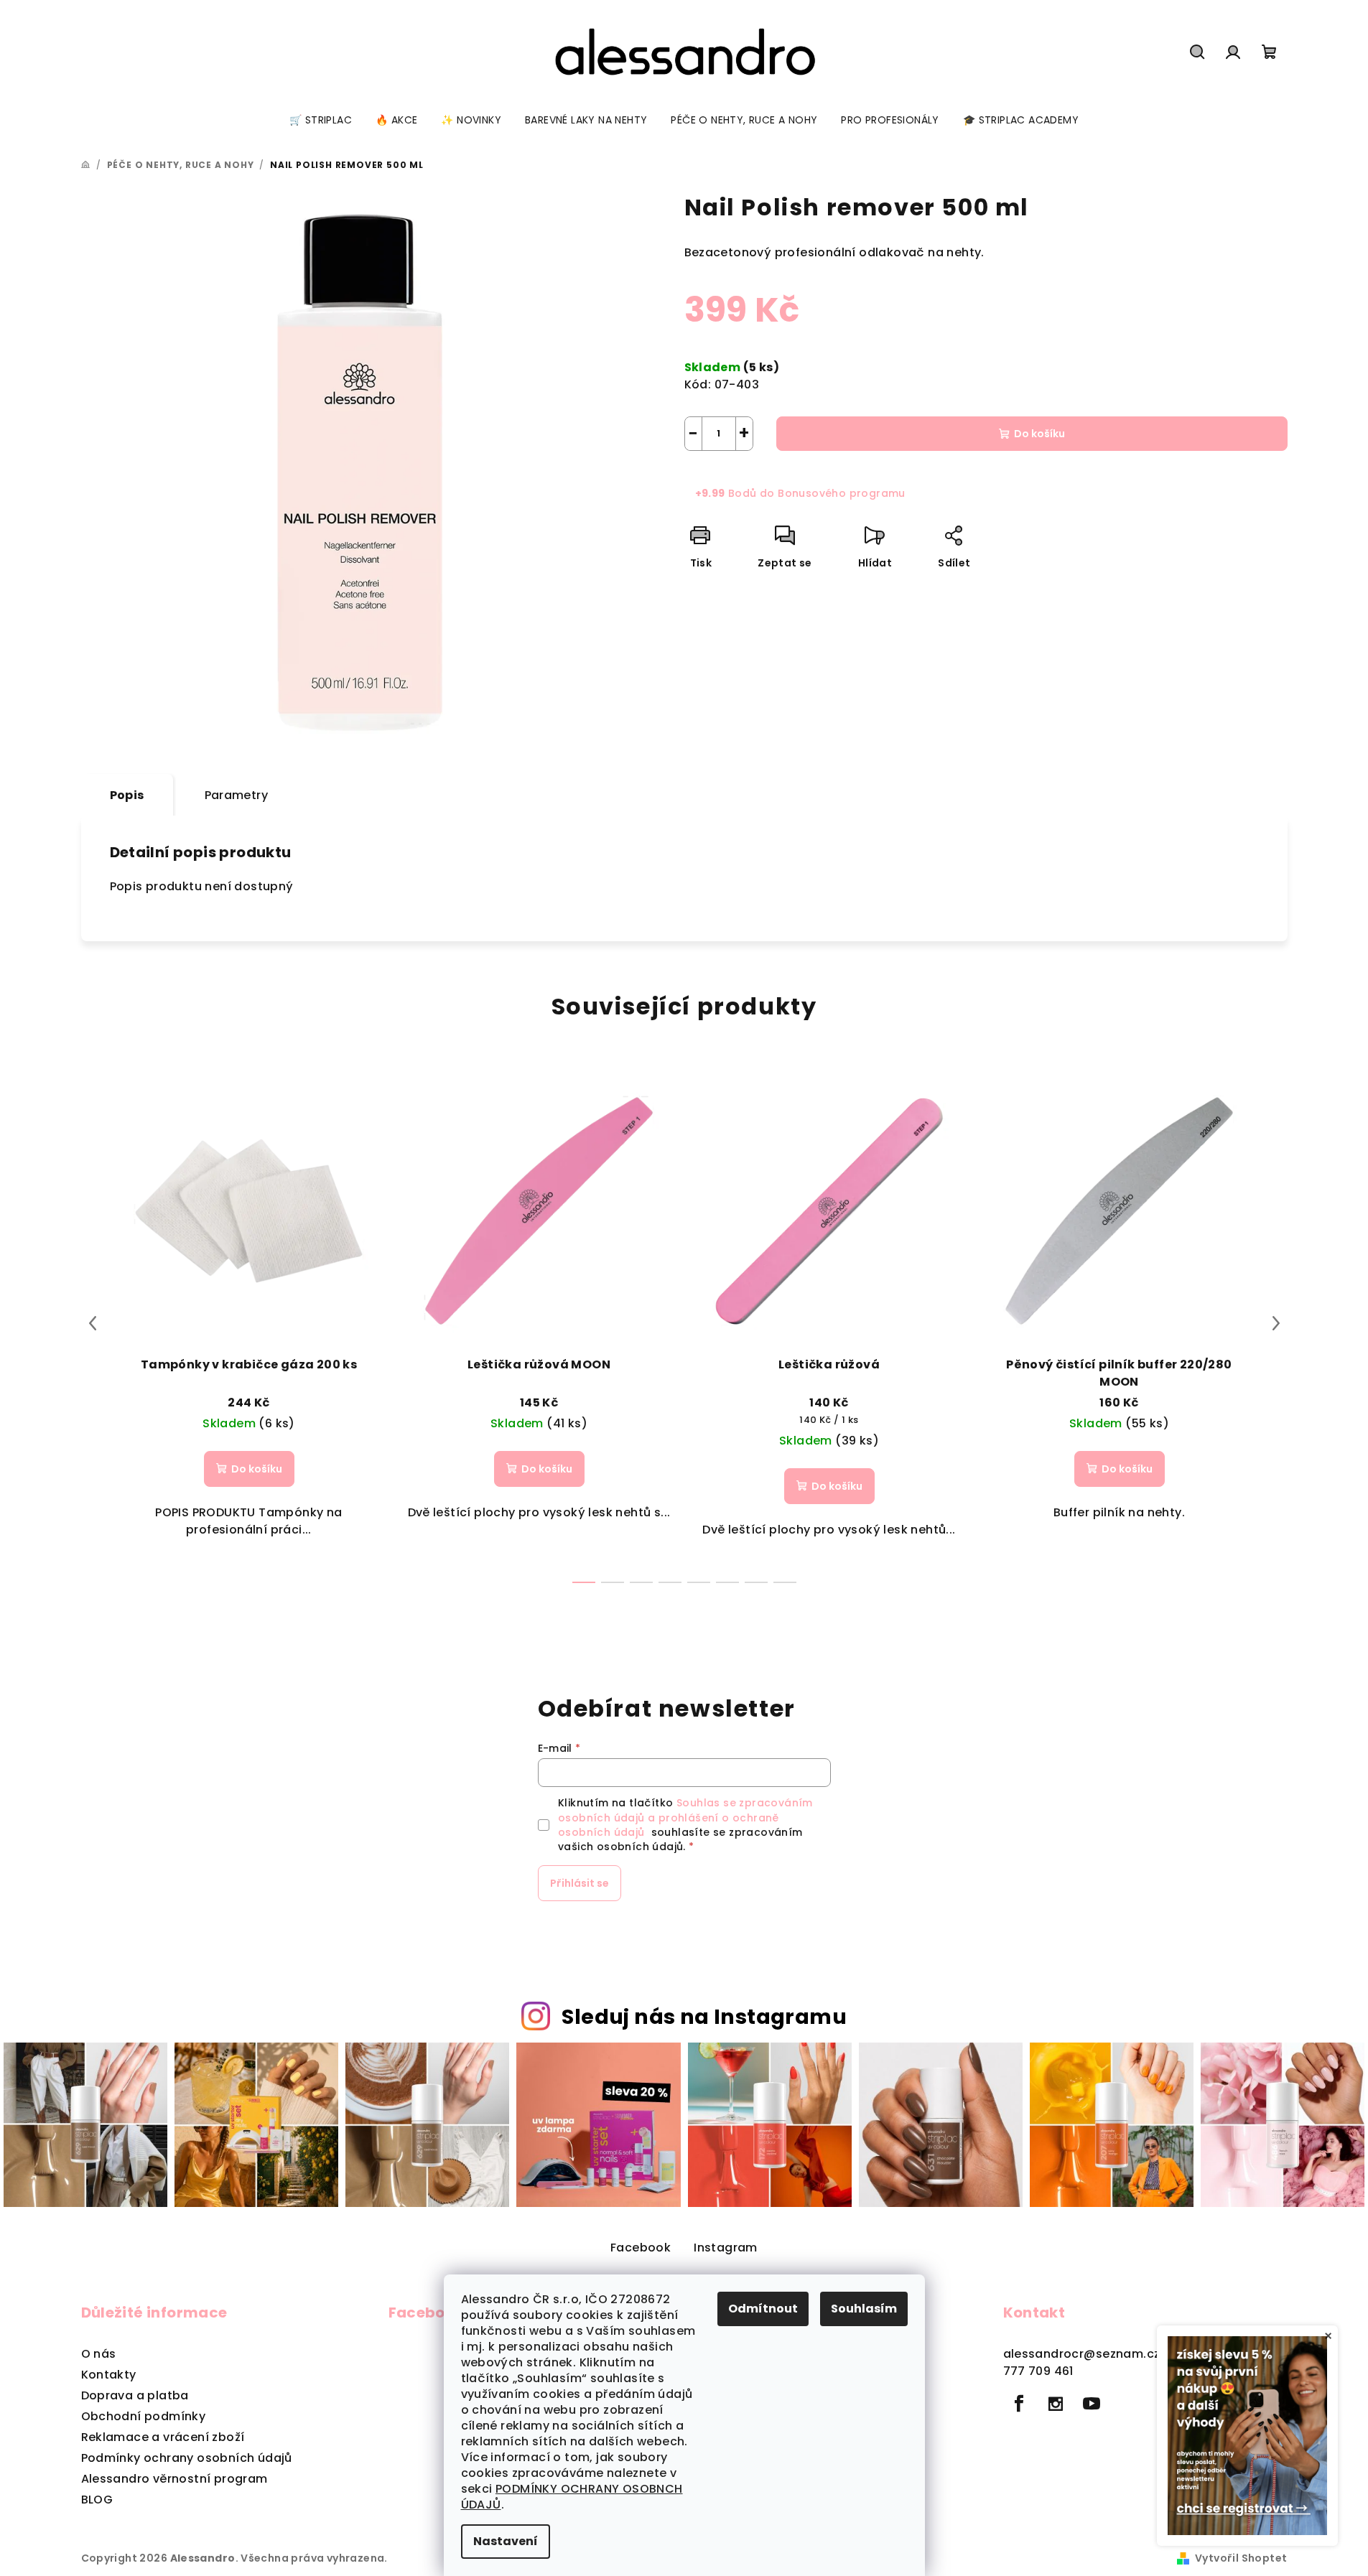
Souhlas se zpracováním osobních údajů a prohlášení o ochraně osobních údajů (685, 1817)
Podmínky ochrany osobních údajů (187, 2458)
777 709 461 (1038, 2371)
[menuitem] (321, 120)
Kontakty (109, 2375)
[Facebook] (1020, 2404)
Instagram (726, 2248)
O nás (99, 2354)
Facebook (641, 2248)
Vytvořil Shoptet (1241, 2558)
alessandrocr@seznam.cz (1082, 2354)
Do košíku (1039, 434)
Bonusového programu (842, 493)
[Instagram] (1056, 2404)
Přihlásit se (580, 1883)
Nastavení (506, 2541)
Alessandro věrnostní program (175, 2479)
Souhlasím (864, 2309)
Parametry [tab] (237, 795)
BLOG (97, 2500)
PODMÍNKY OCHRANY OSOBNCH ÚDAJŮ (572, 2497)
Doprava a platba (135, 2395)
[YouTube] (1092, 2404)
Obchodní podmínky (144, 2416)
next (1276, 1323)
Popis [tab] (127, 795)
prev (93, 1323)
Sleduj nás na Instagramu (704, 2017)
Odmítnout (763, 2309)
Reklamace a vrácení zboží (163, 2437)
